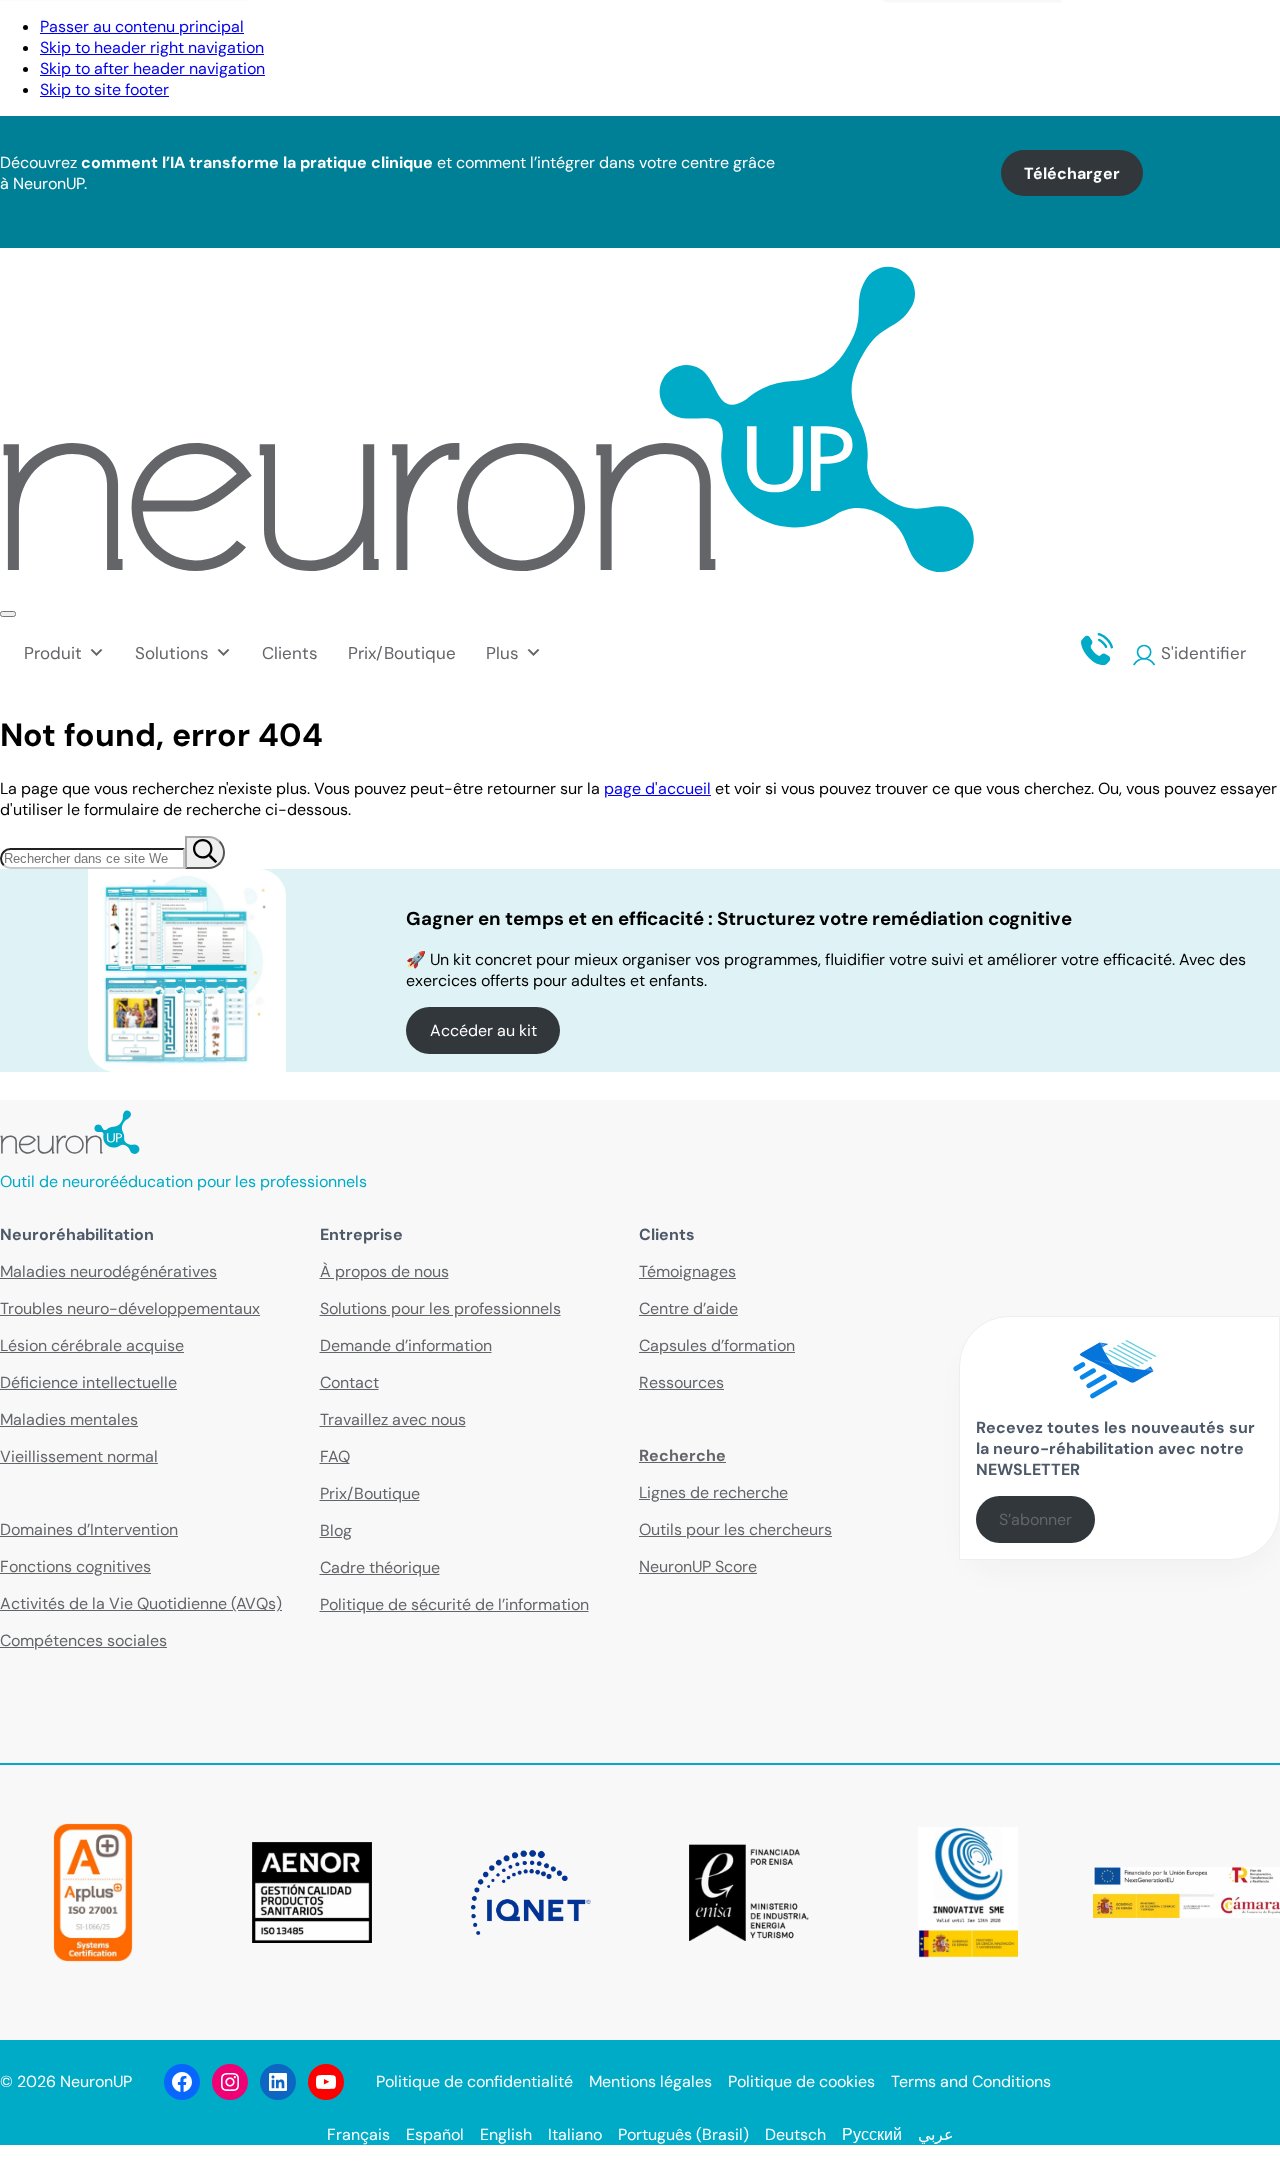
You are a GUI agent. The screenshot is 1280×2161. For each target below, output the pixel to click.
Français (358, 2134)
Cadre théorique (380, 1567)
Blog (336, 1530)
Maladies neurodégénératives (108, 1271)
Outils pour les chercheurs (735, 1529)
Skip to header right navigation (152, 47)
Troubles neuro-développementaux (130, 1308)
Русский (872, 2134)
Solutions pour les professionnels (440, 1308)
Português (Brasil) (683, 2134)
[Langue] (1258, 34)
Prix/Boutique (402, 653)
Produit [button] (53, 653)
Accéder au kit (483, 1030)
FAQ (335, 1456)
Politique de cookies (801, 2081)
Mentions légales (650, 2081)
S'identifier (1203, 653)
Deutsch (795, 2134)
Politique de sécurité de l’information (454, 1604)
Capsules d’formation (717, 1345)
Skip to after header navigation (152, 68)
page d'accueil (657, 788)
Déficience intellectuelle (88, 1382)
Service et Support (1118, 34)
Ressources (681, 1382)
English (506, 2134)
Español (435, 2134)
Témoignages (687, 1271)
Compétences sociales (83, 1640)
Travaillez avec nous (393, 1419)
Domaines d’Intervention (89, 1529)
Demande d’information (406, 1345)
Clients (290, 653)
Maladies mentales (69, 1419)
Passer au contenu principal (142, 26)
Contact (980, 34)
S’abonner (1035, 1519)
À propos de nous (384, 1271)
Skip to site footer (104, 89)
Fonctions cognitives (75, 1566)
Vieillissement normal (79, 1456)
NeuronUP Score (698, 1566)
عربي (936, 2134)
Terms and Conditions (971, 2081)
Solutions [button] (172, 653)
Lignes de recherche (713, 1492)
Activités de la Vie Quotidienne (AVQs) (141, 1603)
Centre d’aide (688, 1308)
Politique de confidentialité (474, 2081)
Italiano (575, 2134)
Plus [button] (502, 653)
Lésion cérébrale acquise (92, 1345)
